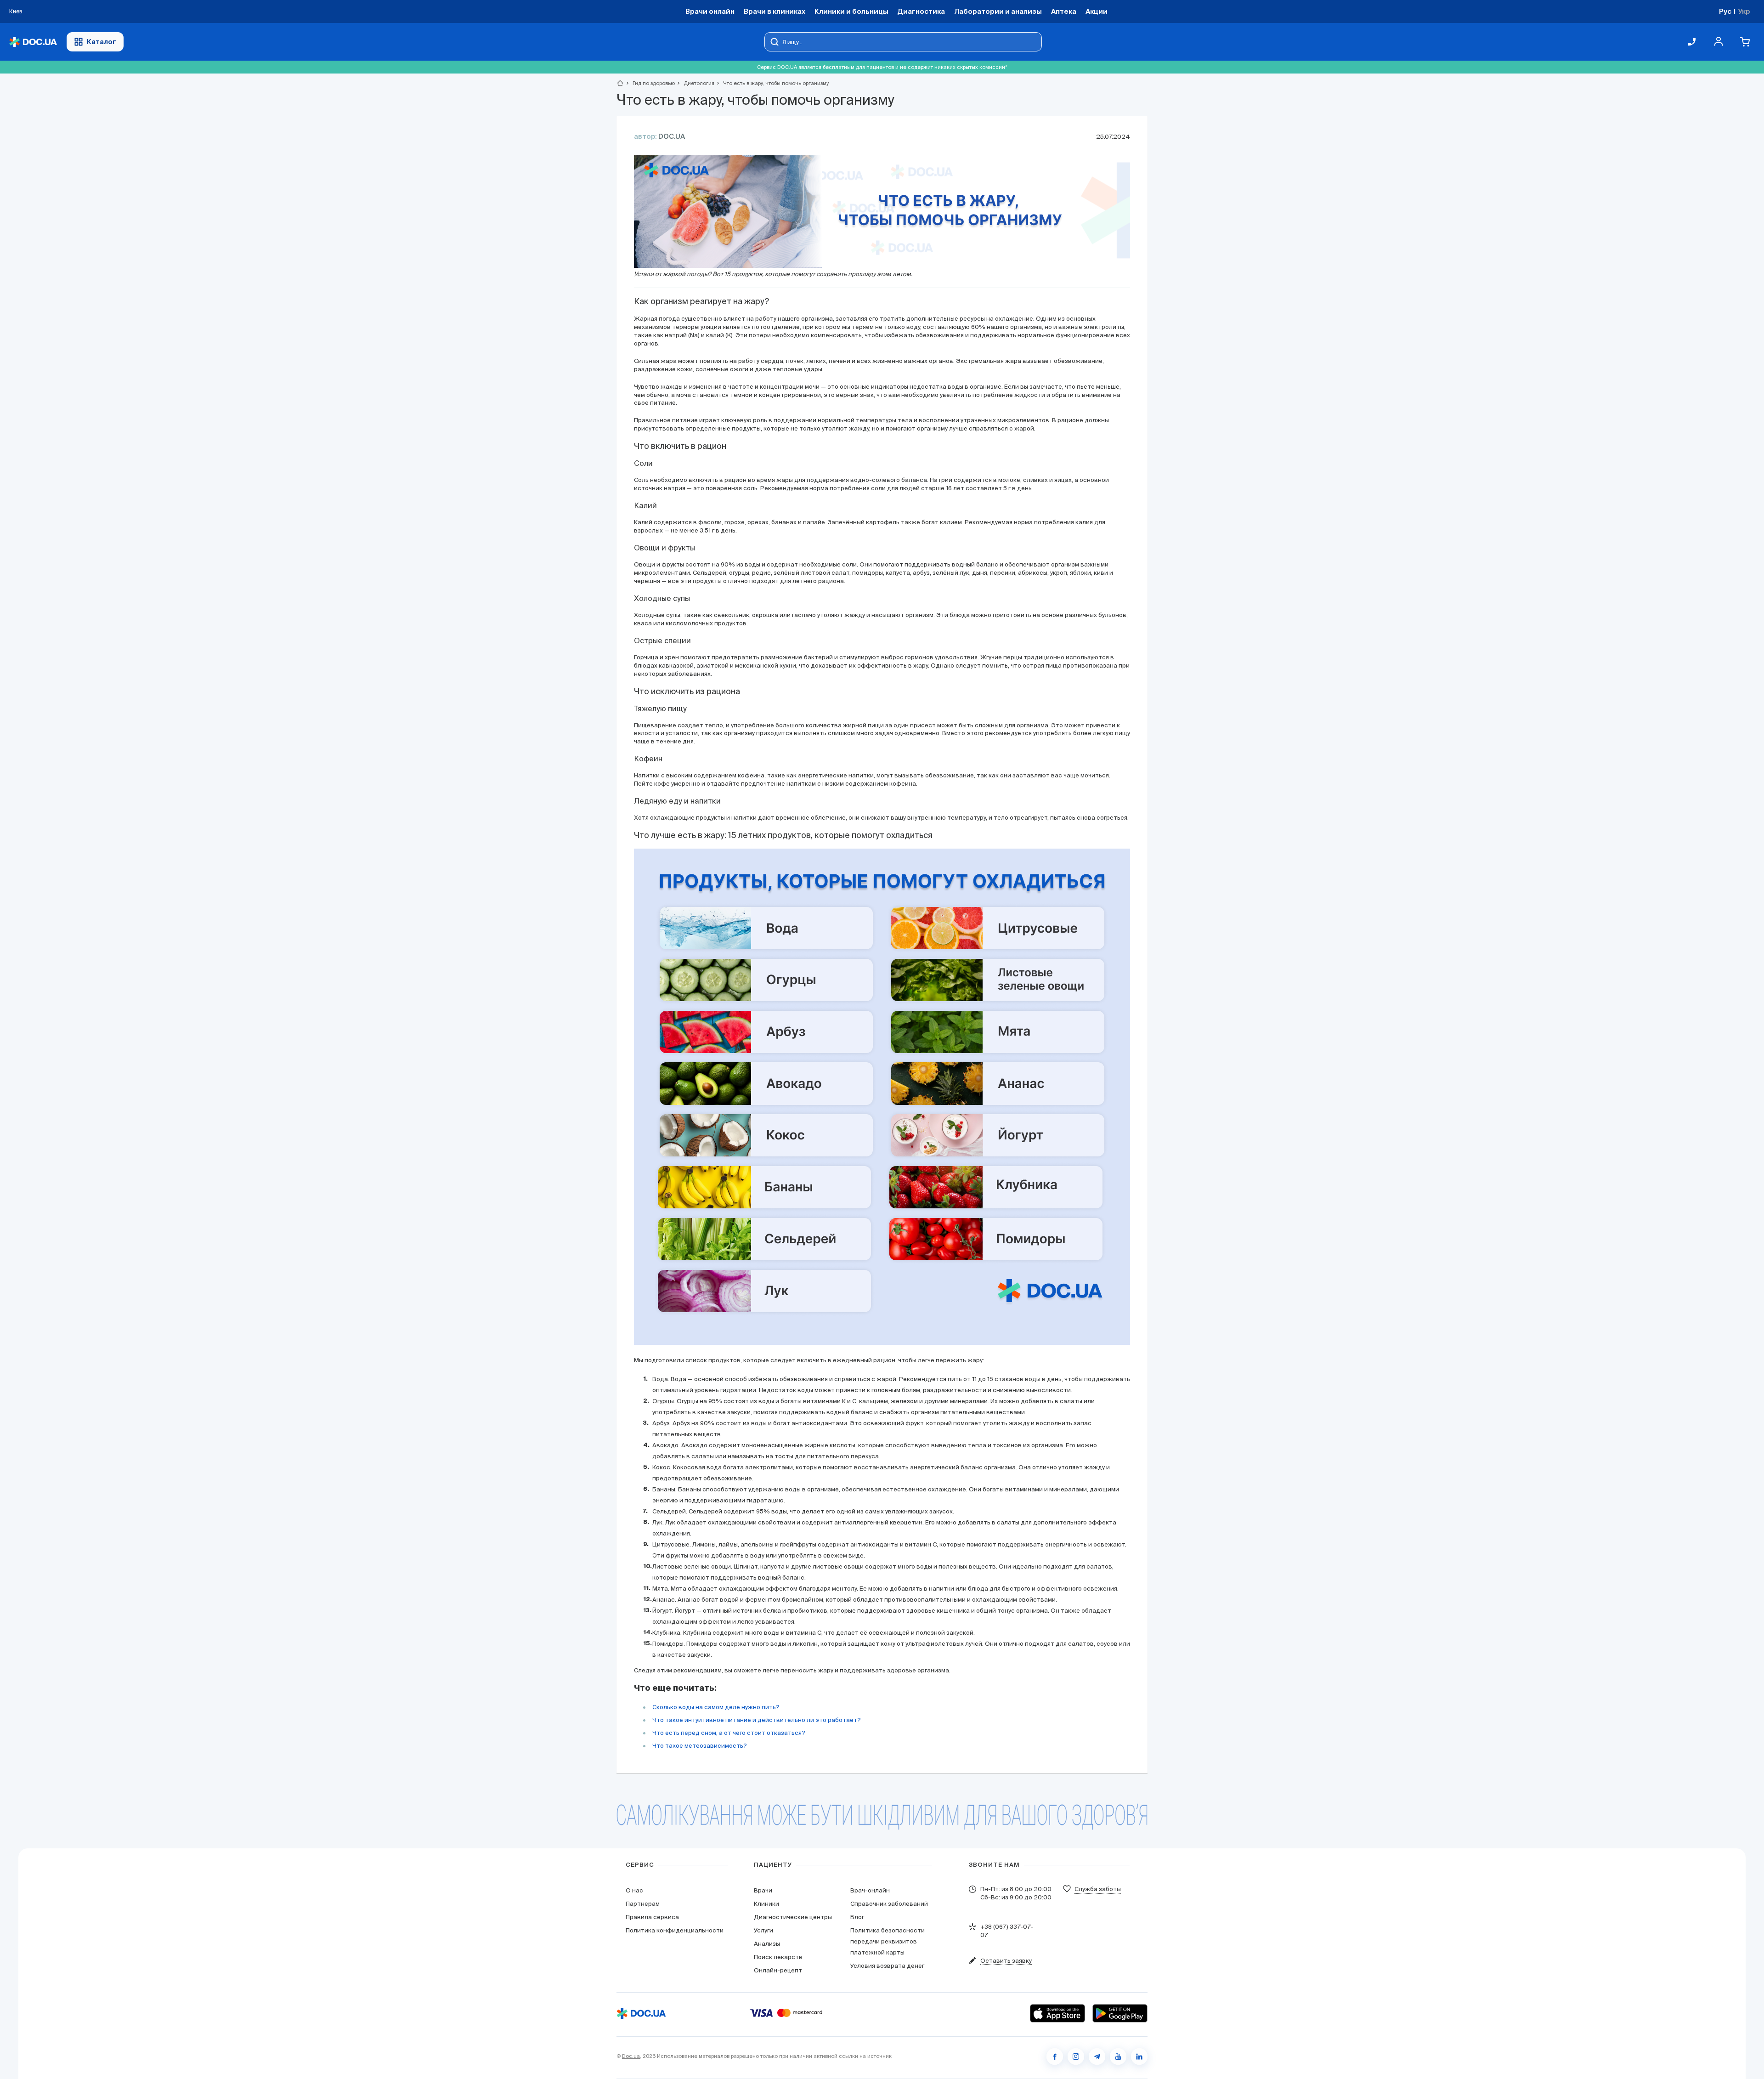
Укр (1744, 11)
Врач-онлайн (870, 1890)
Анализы (767, 1944)
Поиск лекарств (778, 1957)
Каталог (102, 42)
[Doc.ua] (33, 42)
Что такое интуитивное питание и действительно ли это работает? (757, 1720)
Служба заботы (1098, 1889)
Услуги (763, 1930)
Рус (1725, 11)
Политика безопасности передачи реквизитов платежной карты (888, 1941)
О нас (634, 1890)
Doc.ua (631, 2056)
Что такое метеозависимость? (700, 1746)
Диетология (695, 83)
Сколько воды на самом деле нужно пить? (716, 1707)
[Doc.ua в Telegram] (1097, 2056)
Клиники (766, 1904)
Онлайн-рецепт (778, 1970)
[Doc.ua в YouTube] (1118, 2056)
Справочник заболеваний (889, 1904)
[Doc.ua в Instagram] (1076, 2056)
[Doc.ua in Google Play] (1120, 2013)
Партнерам (643, 1904)
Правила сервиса (652, 1917)
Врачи (763, 1890)
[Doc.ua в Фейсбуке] (1055, 2056)
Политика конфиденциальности (675, 1930)
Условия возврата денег (887, 1966)
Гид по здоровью (650, 83)
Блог (857, 1917)
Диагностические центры (793, 1917)
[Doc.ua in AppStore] (1057, 2013)
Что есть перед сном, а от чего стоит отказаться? (729, 1733)
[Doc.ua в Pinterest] (1139, 2056)
